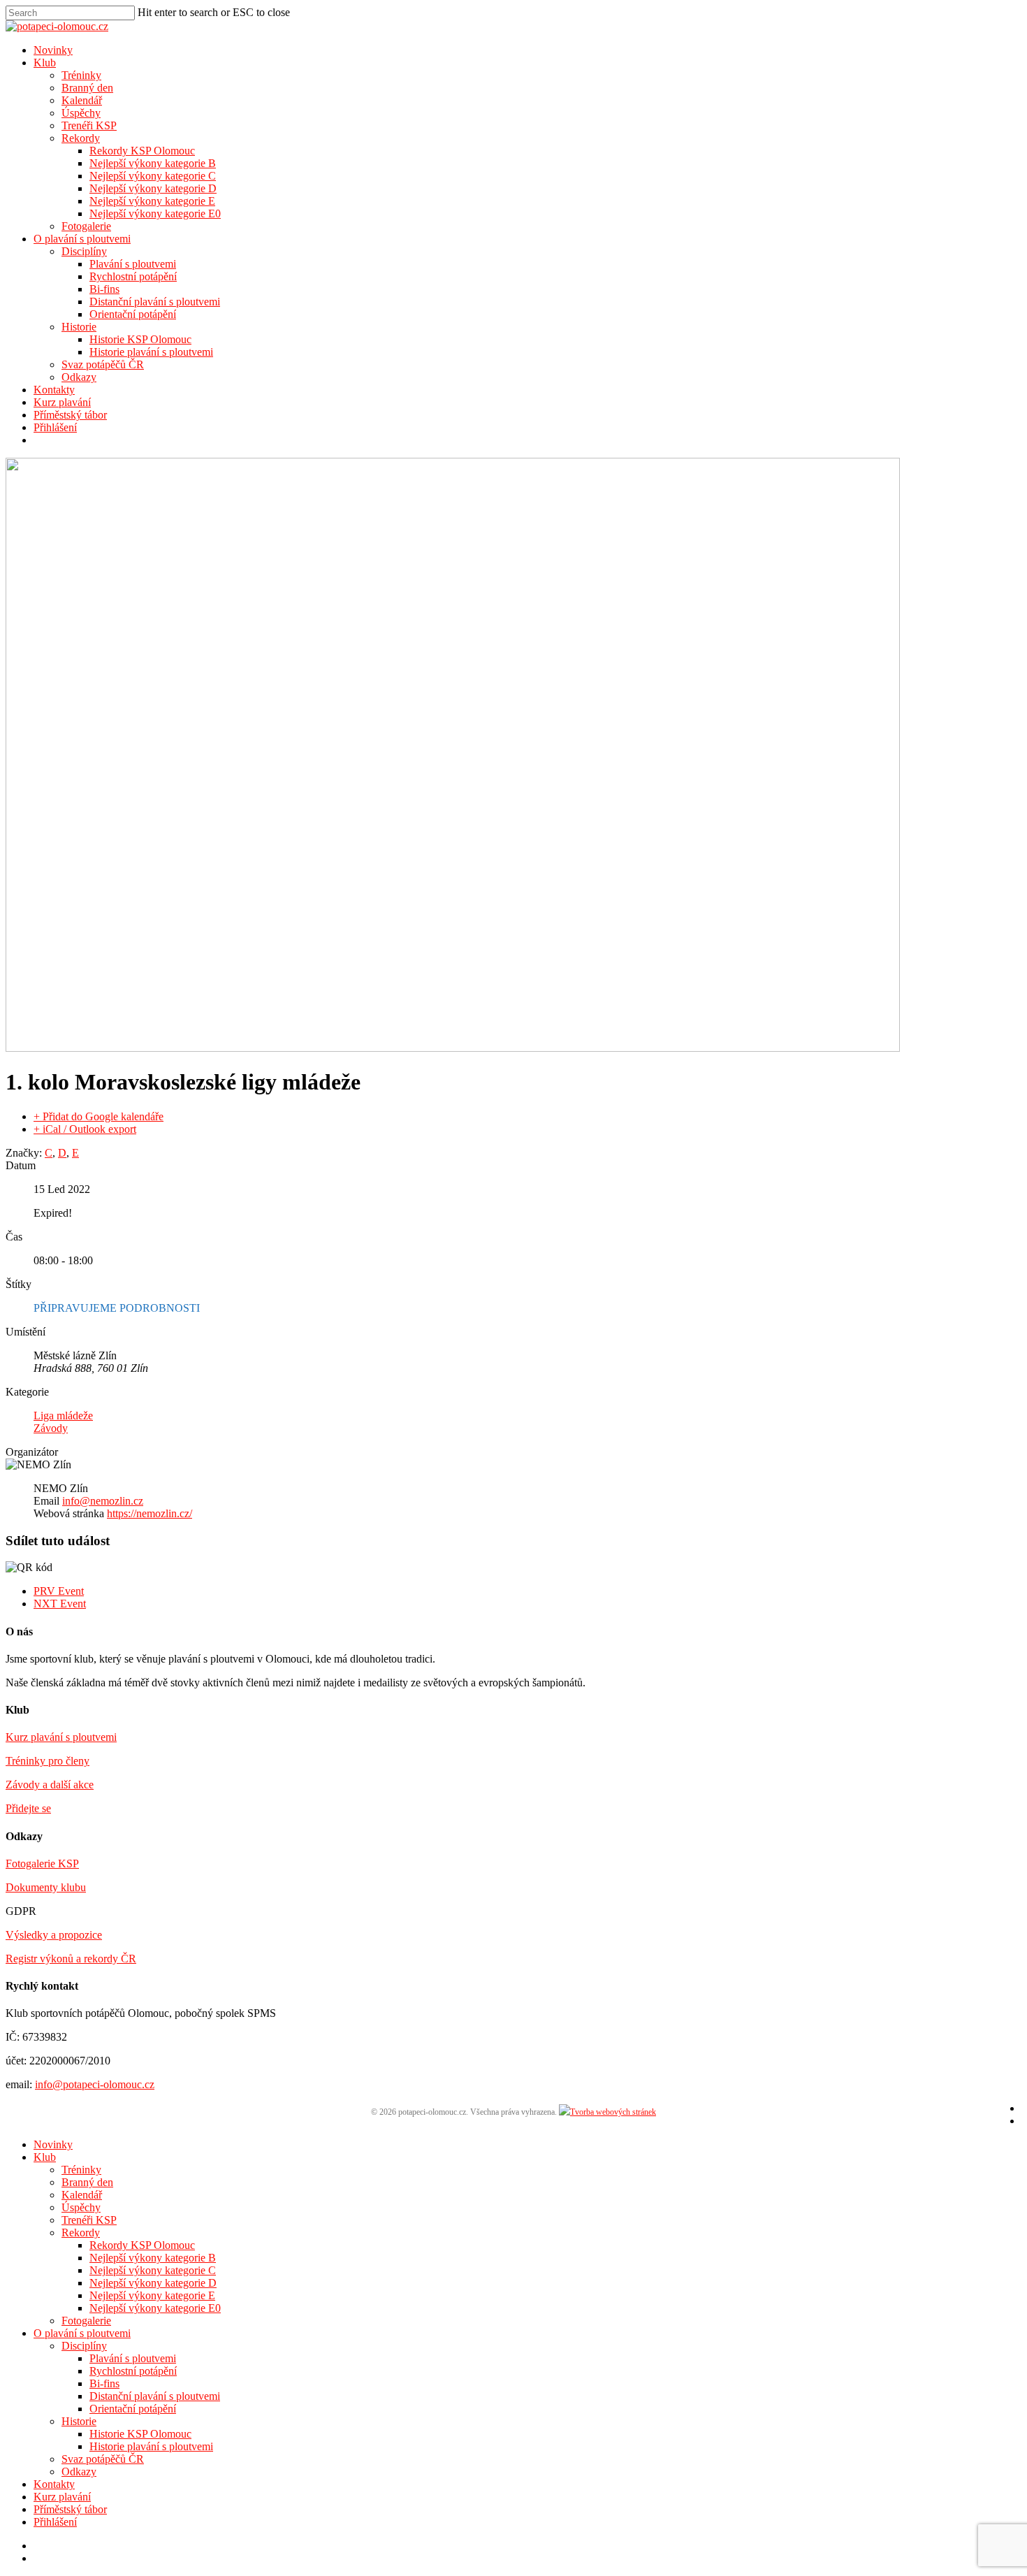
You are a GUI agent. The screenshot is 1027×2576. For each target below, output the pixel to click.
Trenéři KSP (89, 125)
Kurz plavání (62, 402)
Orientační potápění (133, 314)
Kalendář (82, 100)
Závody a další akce (50, 1785)
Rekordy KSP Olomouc (142, 151)
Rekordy (81, 138)
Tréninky (81, 75)
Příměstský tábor (70, 415)
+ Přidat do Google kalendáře (99, 1116)
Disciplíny (84, 251)
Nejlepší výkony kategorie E (152, 201)
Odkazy (79, 377)
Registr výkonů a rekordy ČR (71, 1959)
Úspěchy (81, 113)
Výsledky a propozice (54, 1935)
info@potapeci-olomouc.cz (95, 2084)
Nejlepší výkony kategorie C (153, 176)
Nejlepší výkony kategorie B (153, 163)
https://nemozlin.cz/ (150, 1513)
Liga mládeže (63, 1416)
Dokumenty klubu (46, 1887)
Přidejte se (28, 1808)
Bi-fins (104, 289)
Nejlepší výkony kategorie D (153, 188)
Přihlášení (55, 427)
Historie (79, 327)
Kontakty (54, 390)
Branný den (87, 88)
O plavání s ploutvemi (82, 239)
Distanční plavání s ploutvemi (155, 302)
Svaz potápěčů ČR (103, 364)
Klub (45, 63)
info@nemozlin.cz (103, 1501)
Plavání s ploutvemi (133, 264)
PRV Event (59, 1591)
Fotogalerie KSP (42, 1864)
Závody (51, 1428)
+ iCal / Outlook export (85, 1129)
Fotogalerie (86, 226)
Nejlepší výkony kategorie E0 (155, 214)
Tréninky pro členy (48, 1761)
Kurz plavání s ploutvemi (61, 1737)
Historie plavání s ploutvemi (151, 352)
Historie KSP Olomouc (140, 339)
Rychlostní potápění (133, 276)
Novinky (53, 50)
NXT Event (60, 1604)
